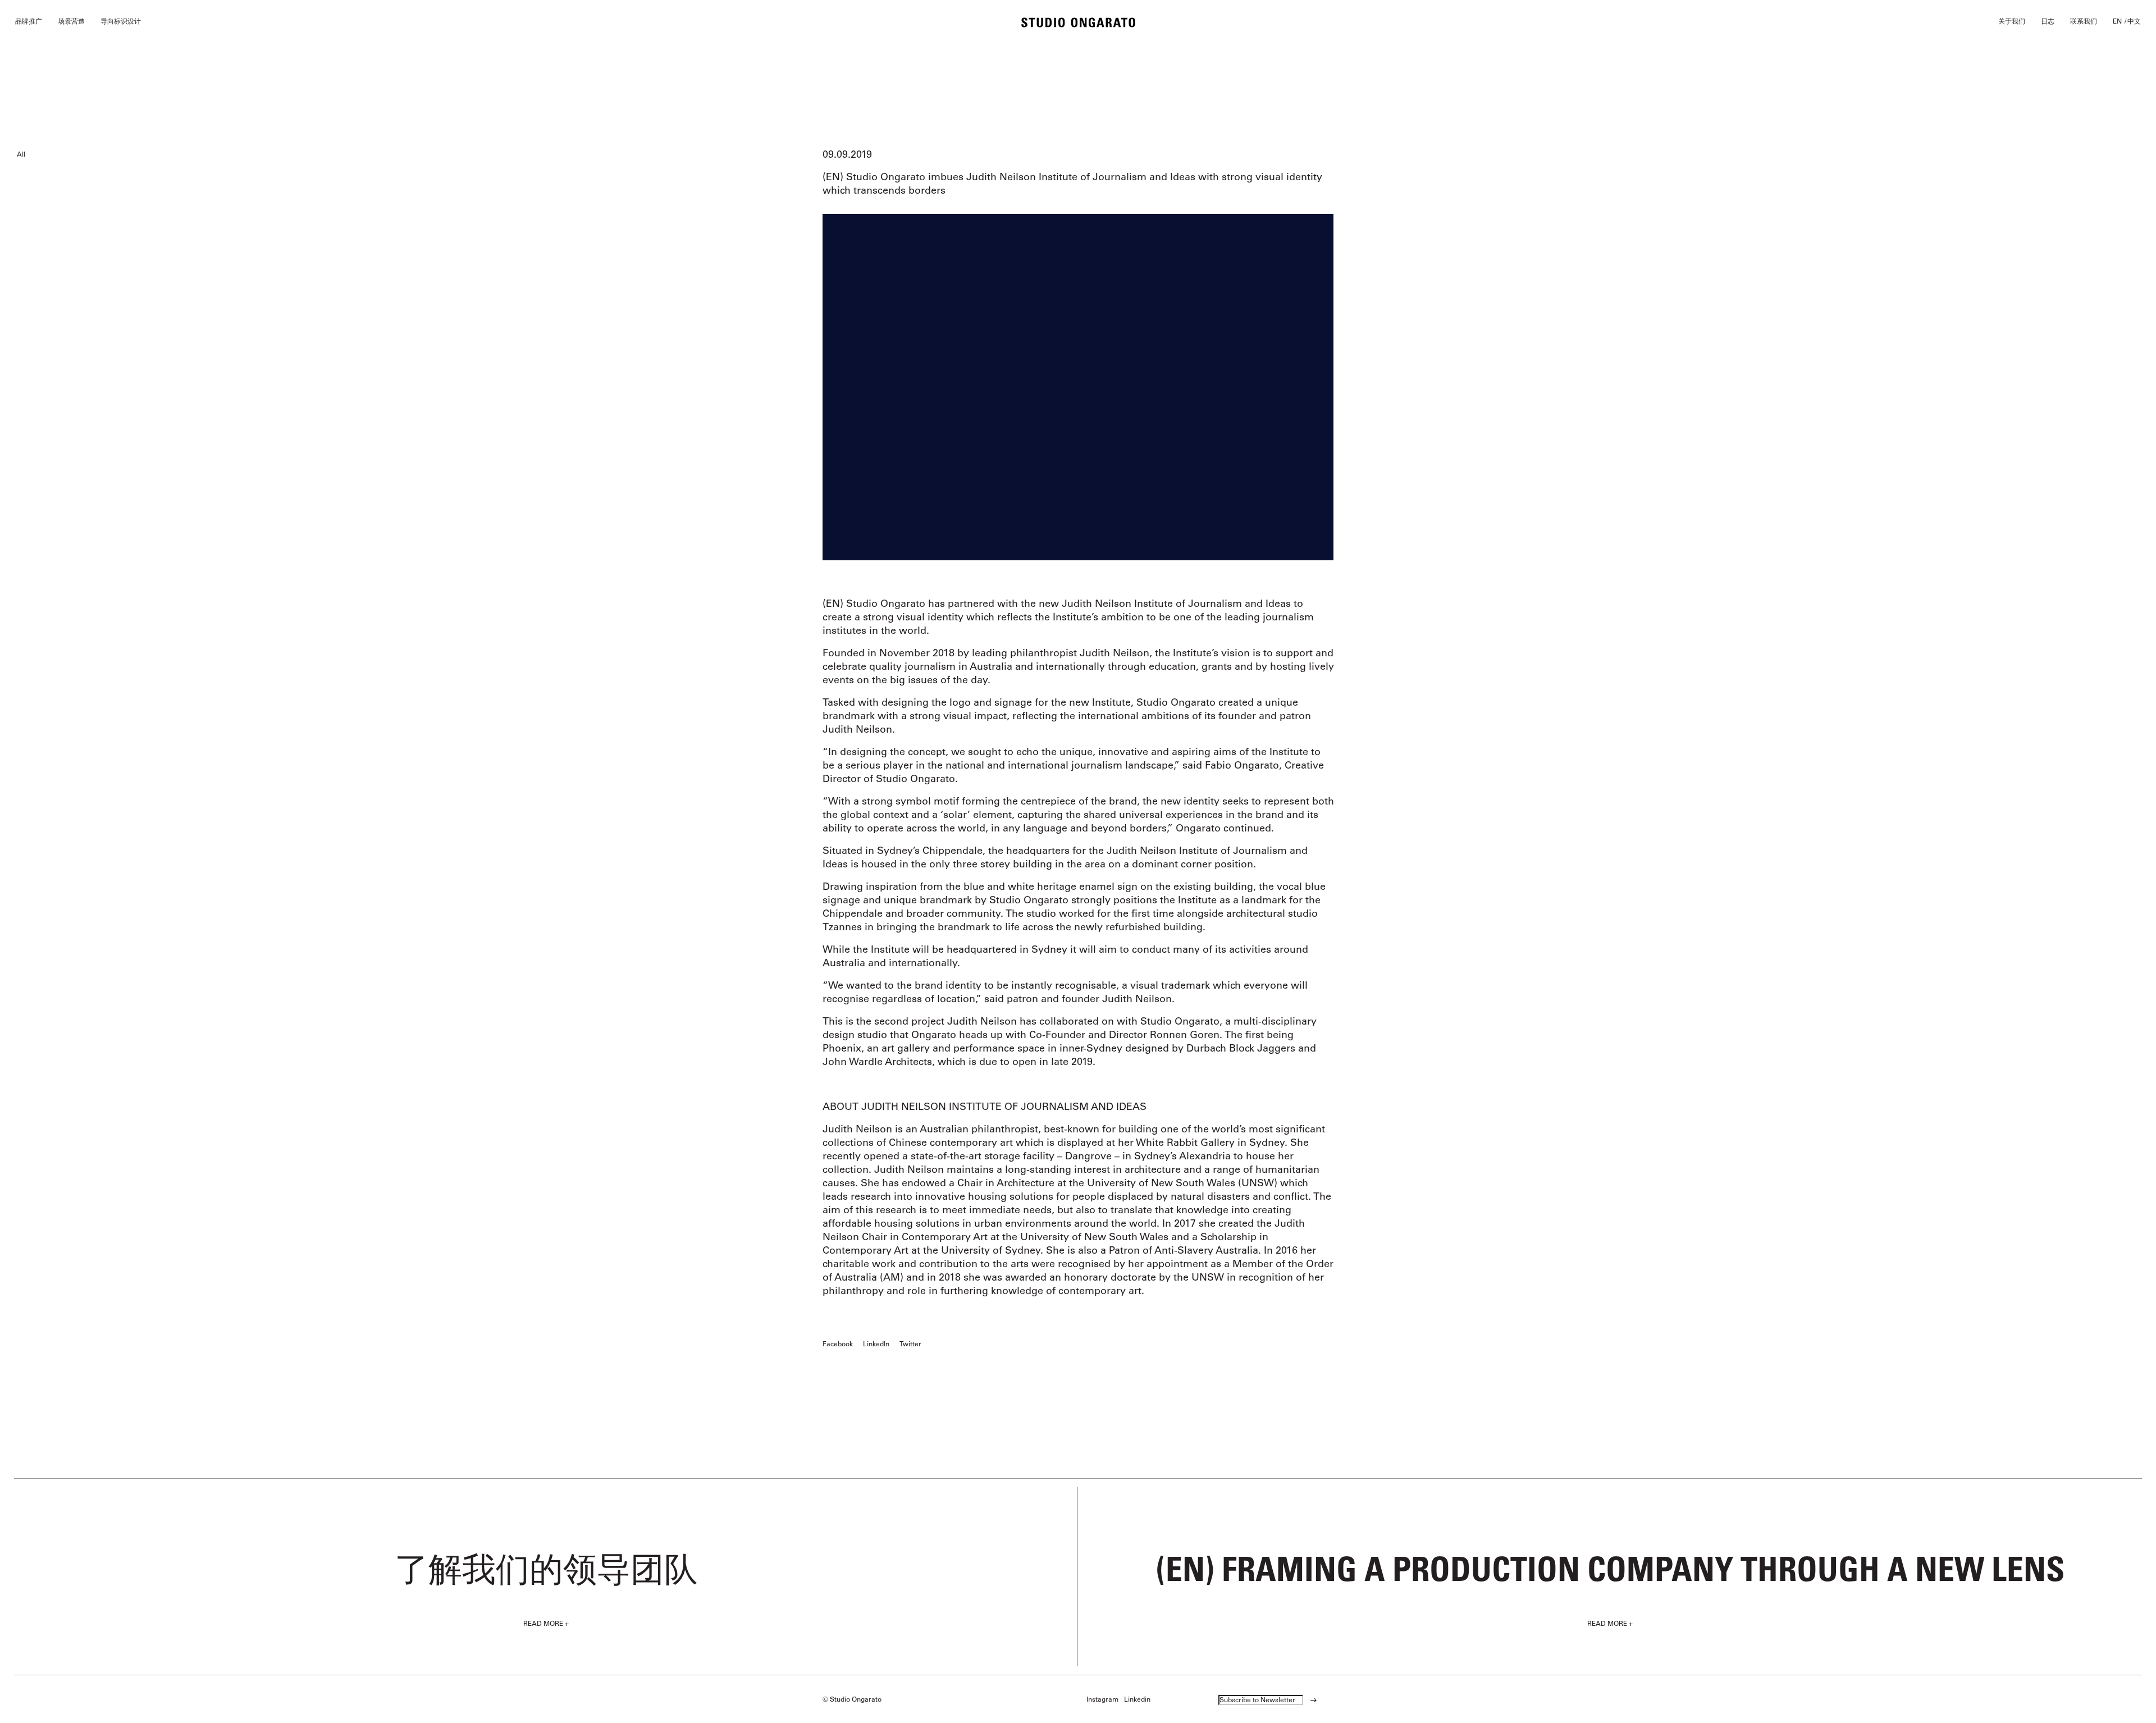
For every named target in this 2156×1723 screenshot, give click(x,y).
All (21, 154)
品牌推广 (29, 21)
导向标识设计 (121, 21)
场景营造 (71, 21)
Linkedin (1137, 1699)
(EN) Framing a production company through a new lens (1610, 1568)
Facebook (838, 1343)
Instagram (1102, 1699)
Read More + (546, 1623)
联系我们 (2084, 21)
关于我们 (2012, 21)
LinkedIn (876, 1343)
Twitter (910, 1343)
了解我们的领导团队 (546, 1568)
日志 (2048, 21)
